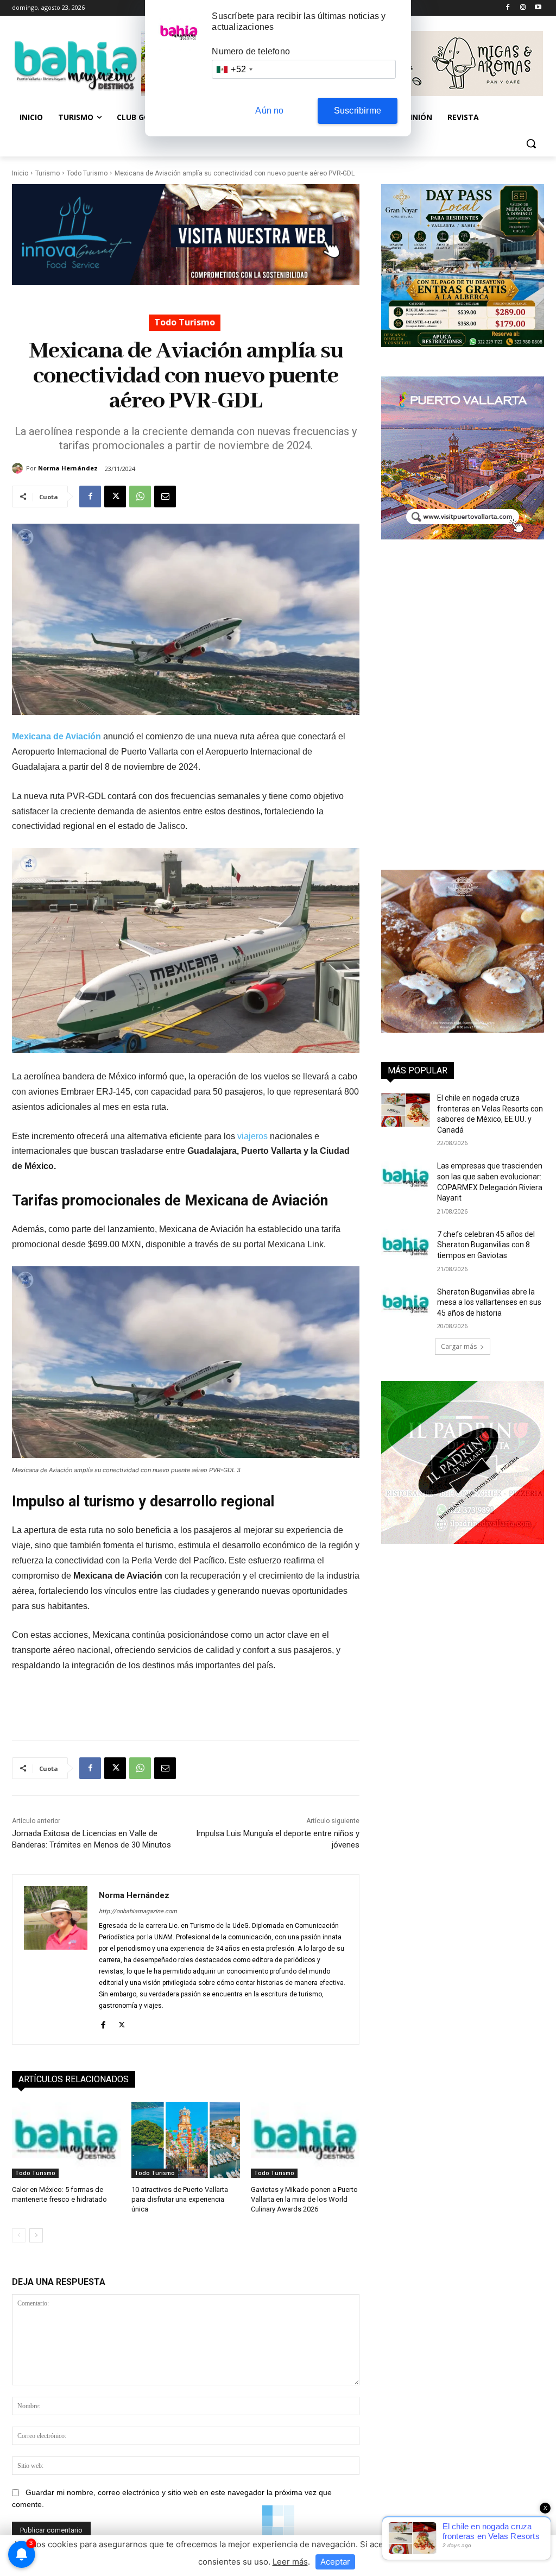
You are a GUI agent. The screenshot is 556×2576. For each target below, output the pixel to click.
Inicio (20, 173)
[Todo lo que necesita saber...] (76, 65)
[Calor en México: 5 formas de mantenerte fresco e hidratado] (66, 2140)
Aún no (269, 111)
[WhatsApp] (140, 497)
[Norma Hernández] (19, 468)
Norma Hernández (68, 468)
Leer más (290, 2562)
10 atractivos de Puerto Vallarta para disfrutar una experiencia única (180, 2199)
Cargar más (459, 1346)
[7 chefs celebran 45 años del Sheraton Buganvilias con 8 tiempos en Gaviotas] (406, 1246)
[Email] (165, 497)
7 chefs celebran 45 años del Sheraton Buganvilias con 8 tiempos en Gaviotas (486, 1245)
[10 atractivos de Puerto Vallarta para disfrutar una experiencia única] (186, 2140)
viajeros (252, 1136)
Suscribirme (358, 111)
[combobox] (234, 69)
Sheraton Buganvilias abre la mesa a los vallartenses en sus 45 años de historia (489, 1302)
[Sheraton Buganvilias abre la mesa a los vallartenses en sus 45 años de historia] (406, 1304)
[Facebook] (508, 8)
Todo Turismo (87, 173)
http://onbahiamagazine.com (138, 1911)
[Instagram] (523, 8)
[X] (115, 497)
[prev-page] (19, 2235)
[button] (531, 143)
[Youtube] (538, 8)
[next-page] (36, 2235)
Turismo (48, 173)
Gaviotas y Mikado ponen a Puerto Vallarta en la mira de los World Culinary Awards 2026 (304, 2199)
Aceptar (335, 2562)
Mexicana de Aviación (56, 736)
